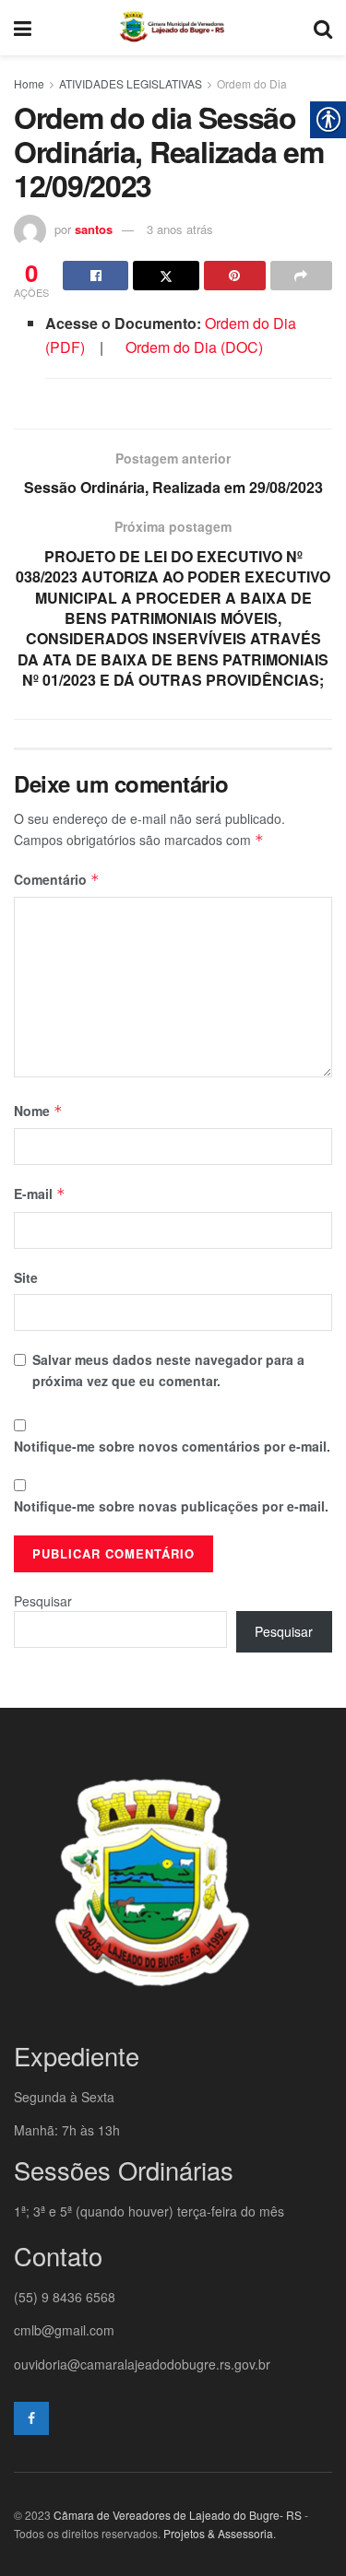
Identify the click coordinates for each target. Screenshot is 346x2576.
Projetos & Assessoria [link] (218, 2533)
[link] (23, 28)
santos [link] (94, 229)
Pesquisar (43, 1601)
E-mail (40, 1194)
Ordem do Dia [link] (252, 83)
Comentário (57, 879)
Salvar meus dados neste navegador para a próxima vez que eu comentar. (168, 1370)
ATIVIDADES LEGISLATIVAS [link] (131, 83)
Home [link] (29, 83)
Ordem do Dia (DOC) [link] (194, 347)
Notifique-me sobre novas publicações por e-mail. (171, 1506)
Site (26, 1277)
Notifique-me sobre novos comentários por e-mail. (172, 1446)
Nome (38, 1111)
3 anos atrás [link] (180, 229)
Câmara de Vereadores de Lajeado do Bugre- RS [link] (178, 2515)
